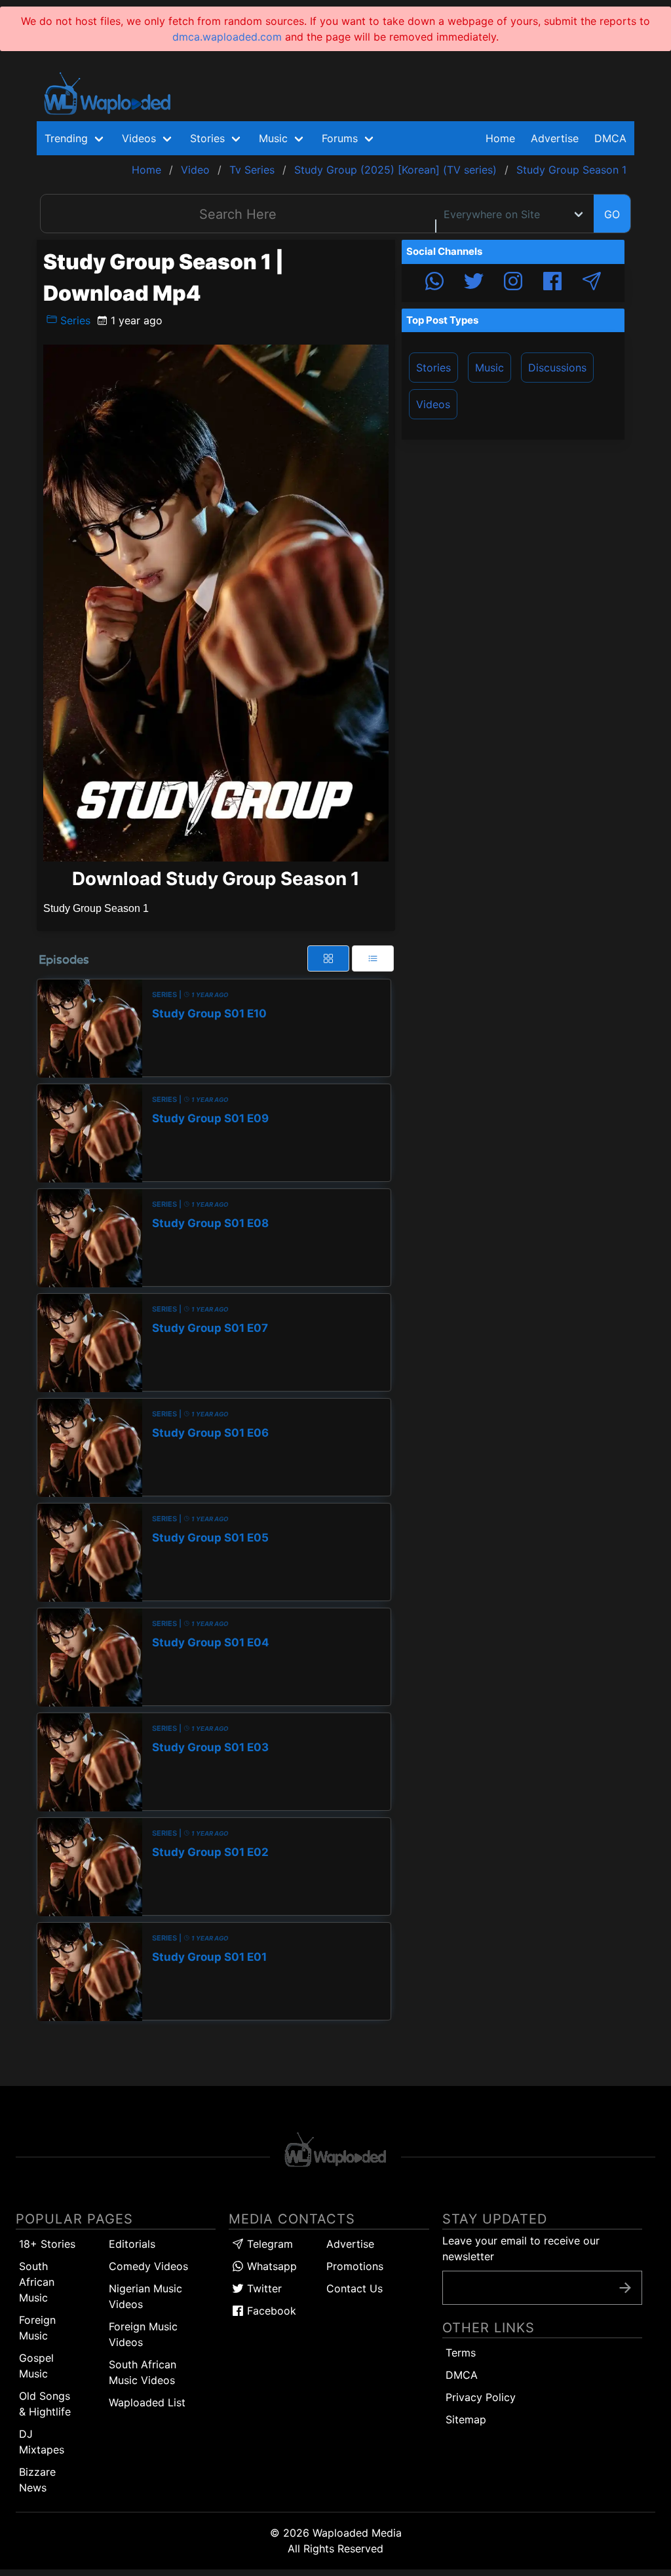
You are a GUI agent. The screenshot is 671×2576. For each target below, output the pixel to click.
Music (489, 368)
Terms (461, 2353)
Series (74, 320)
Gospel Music (36, 2366)
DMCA (610, 138)
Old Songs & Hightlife (45, 2404)
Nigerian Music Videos (145, 2296)
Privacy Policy (481, 2397)
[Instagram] (513, 283)
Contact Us (355, 2288)
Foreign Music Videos (143, 2334)
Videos (433, 404)
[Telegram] (592, 283)
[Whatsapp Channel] (434, 283)
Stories (433, 368)
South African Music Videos (143, 2372)
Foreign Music (37, 2328)
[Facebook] (552, 283)
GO (612, 214)
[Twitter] (474, 283)
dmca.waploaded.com (227, 37)
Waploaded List (147, 2402)
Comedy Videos (148, 2266)
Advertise (350, 2244)
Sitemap (466, 2419)
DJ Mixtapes (42, 2442)
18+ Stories (47, 2244)
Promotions (355, 2266)
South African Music (37, 2282)
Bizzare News (37, 2480)
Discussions (557, 368)
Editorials (132, 2244)
